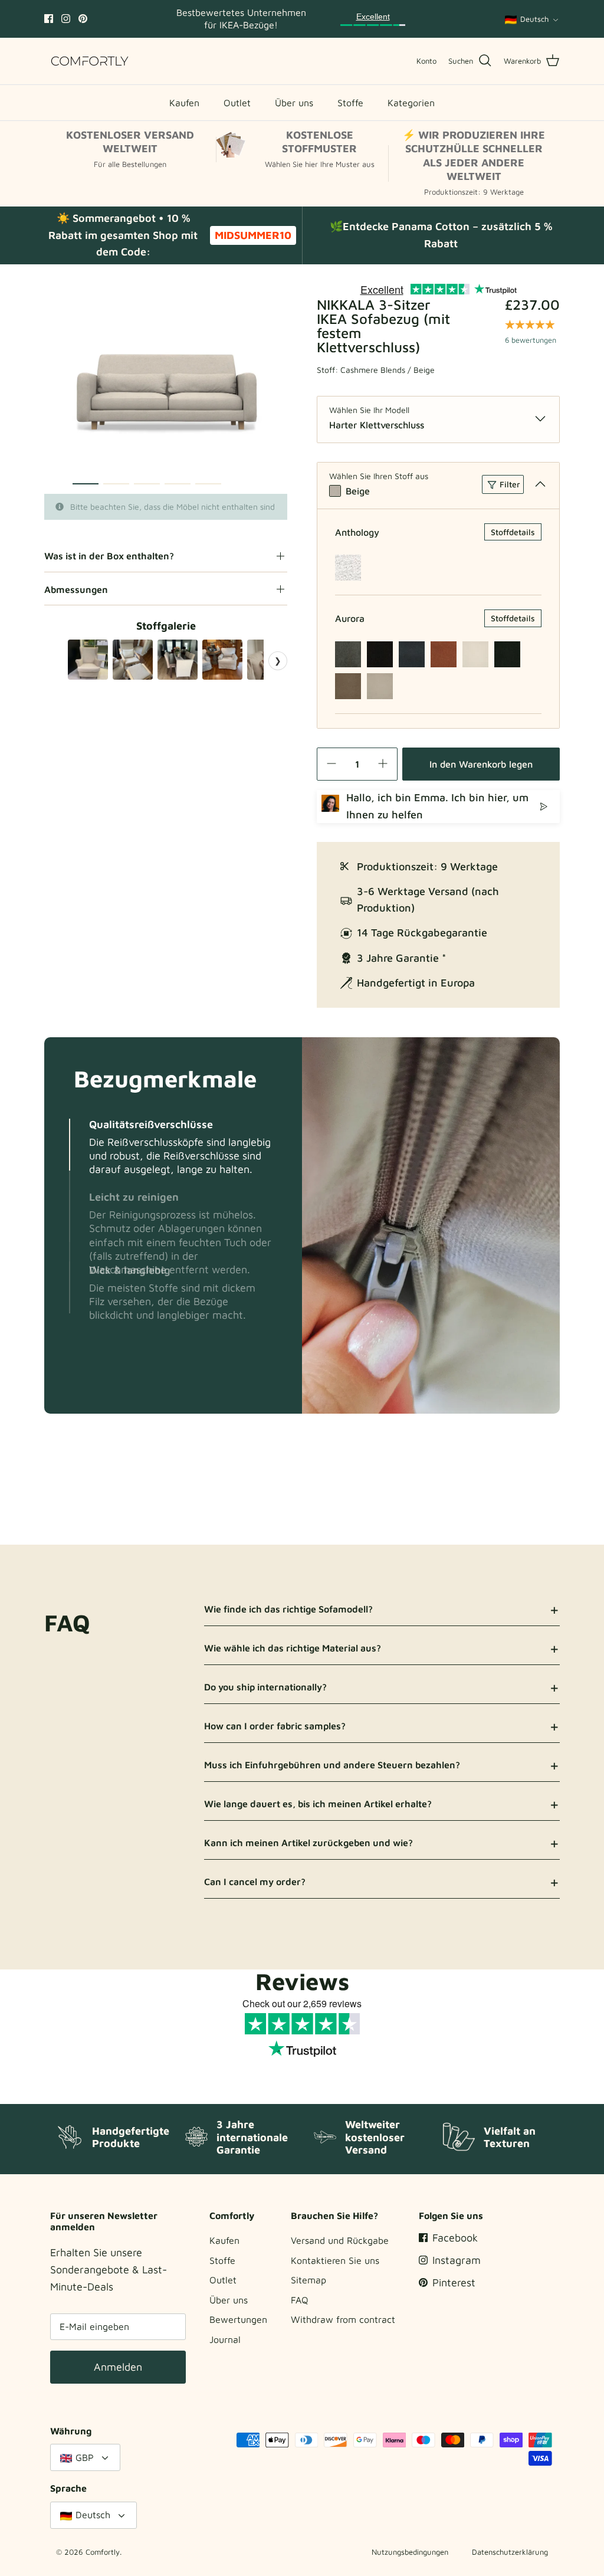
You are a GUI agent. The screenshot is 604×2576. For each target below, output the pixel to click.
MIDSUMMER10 (253, 235)
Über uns (294, 103)
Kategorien (411, 103)
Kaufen (184, 103)
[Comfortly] (90, 61)
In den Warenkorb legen (481, 764)
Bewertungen (238, 2319)
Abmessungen (76, 589)
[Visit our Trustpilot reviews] (373, 19)
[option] (166, 389)
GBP (85, 2457)
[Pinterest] (83, 19)
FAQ (300, 2300)
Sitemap (308, 2280)
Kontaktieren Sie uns (335, 2260)
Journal (225, 2339)
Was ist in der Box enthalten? (109, 556)
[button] (70, 1145)
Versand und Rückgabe (340, 2240)
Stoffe (350, 103)
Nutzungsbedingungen (410, 2552)
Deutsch (534, 19)
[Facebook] (49, 19)
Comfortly (103, 2552)
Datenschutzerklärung (510, 2552)
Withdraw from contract (343, 2319)
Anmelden (118, 2367)
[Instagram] (66, 19)
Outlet (237, 103)
